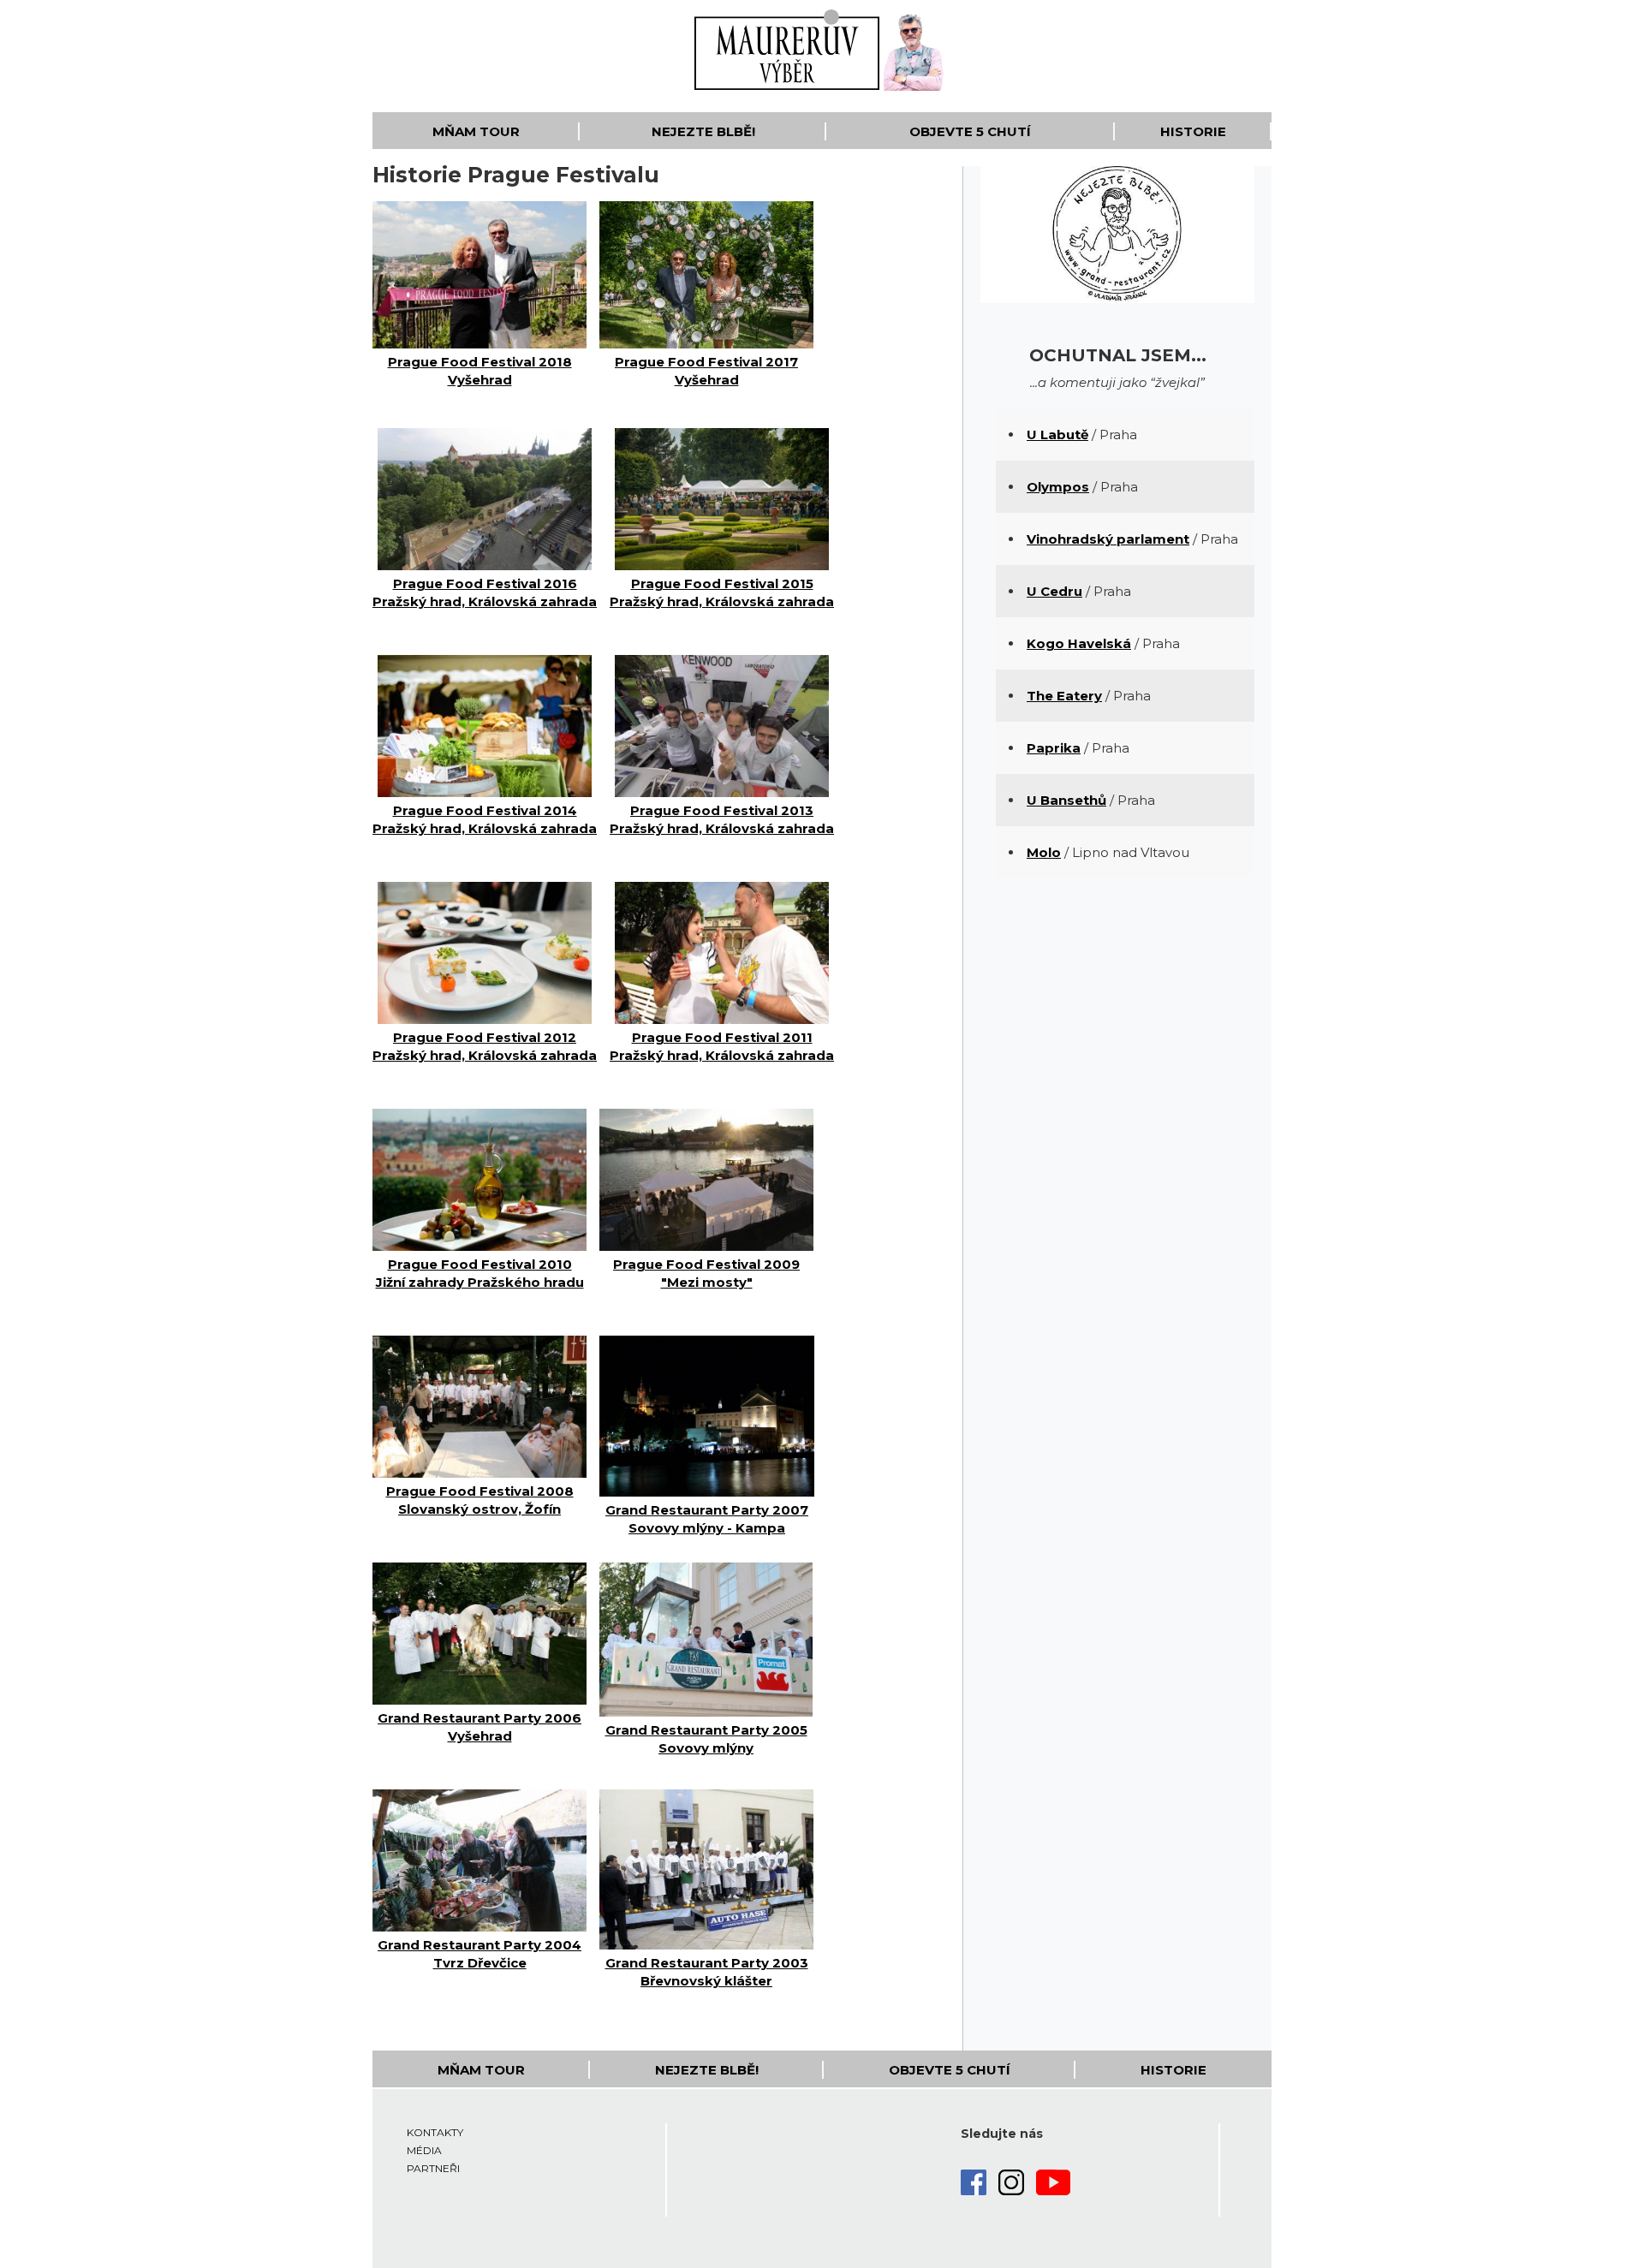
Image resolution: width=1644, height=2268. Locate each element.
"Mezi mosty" (706, 1273)
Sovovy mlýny (706, 1739)
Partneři (433, 2168)
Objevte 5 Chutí (970, 131)
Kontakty (435, 2132)
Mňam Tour (476, 131)
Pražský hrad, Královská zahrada (485, 592)
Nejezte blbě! (703, 131)
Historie (1193, 131)
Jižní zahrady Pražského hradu (480, 1273)
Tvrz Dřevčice (479, 1954)
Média (424, 2150)
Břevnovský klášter (707, 1972)
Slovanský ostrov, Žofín (480, 1500)
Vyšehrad (480, 371)
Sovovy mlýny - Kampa (707, 1519)
